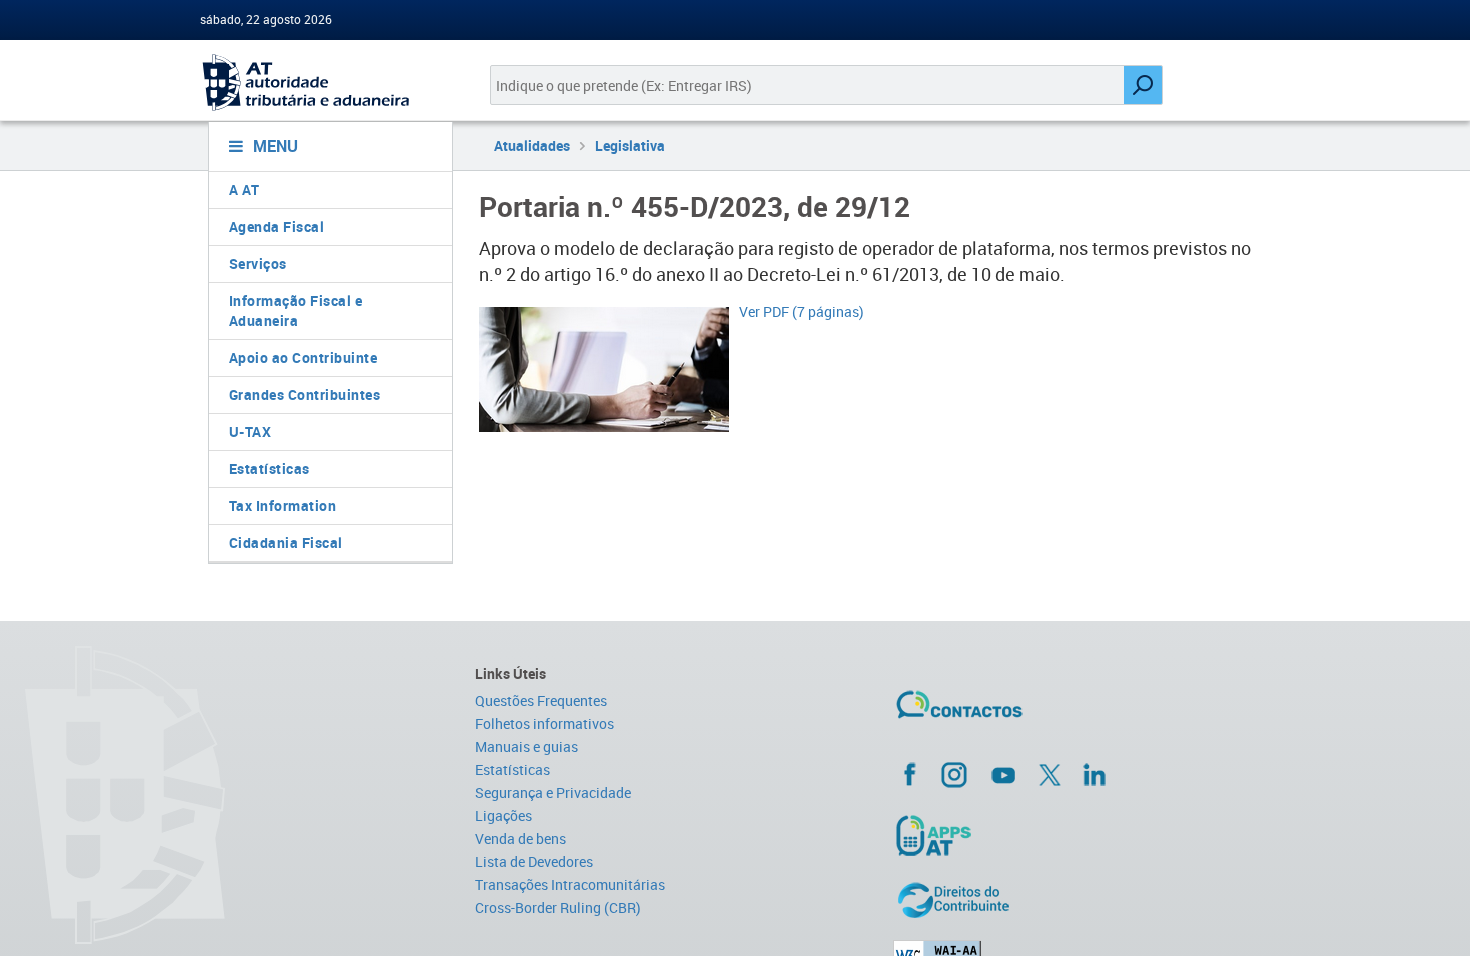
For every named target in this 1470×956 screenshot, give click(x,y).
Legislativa (630, 145)
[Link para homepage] (322, 82)
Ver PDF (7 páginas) (801, 311)
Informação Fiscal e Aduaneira (296, 310)
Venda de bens (520, 838)
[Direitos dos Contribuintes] (1081, 900)
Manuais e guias (526, 746)
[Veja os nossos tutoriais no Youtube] (1003, 775)
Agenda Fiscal (277, 226)
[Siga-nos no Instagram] (954, 774)
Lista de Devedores (534, 861)
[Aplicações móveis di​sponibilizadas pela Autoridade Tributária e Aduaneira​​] (1081, 835)
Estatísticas (269, 468)
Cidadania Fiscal (286, 542)
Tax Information (283, 505)
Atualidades (532, 145)
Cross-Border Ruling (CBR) (558, 907)
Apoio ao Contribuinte (303, 357)
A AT (244, 189)
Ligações (503, 815)
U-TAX (250, 431)
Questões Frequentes (541, 700)
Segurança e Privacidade (553, 792)
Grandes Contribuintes (305, 394)
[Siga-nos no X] (1050, 775)
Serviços (258, 263)
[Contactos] (1018, 712)
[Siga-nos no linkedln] (1094, 774)
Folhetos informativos (544, 723)
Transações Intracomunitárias (570, 884)
